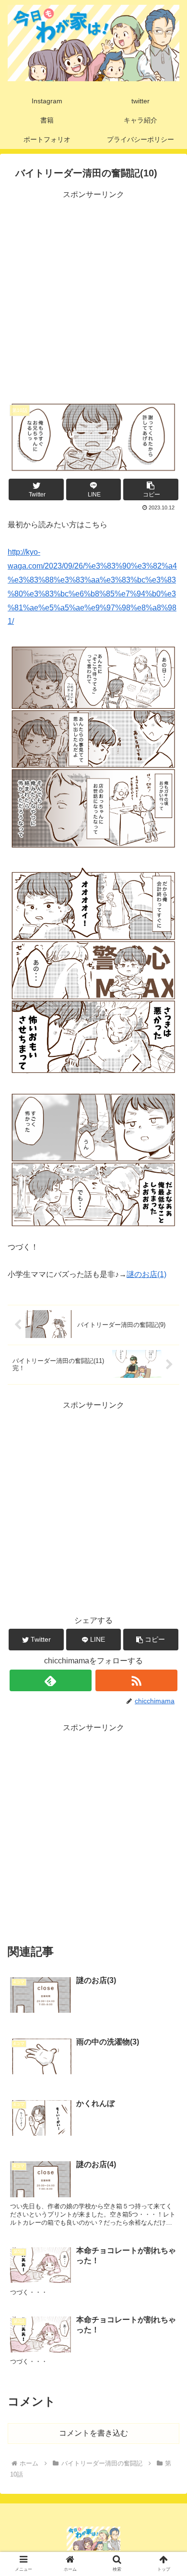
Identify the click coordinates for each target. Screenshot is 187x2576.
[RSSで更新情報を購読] (137, 1680)
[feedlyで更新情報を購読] (51, 1680)
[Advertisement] (93, 295)
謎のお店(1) (146, 1274)
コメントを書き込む (93, 2433)
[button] (151, 489)
